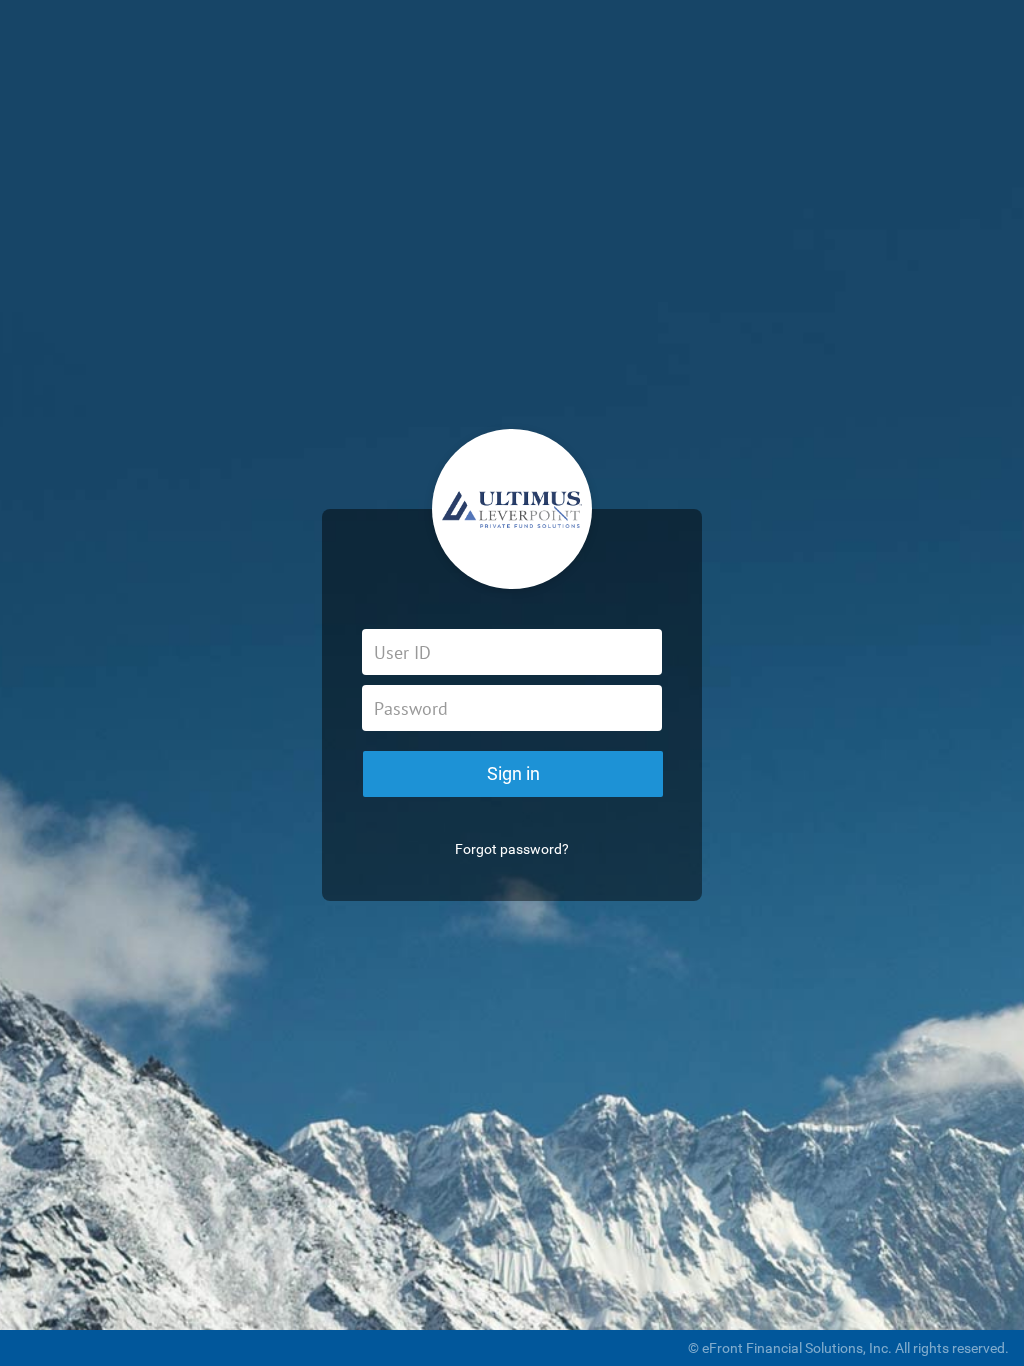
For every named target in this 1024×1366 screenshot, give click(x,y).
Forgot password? (512, 849)
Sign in (513, 773)
